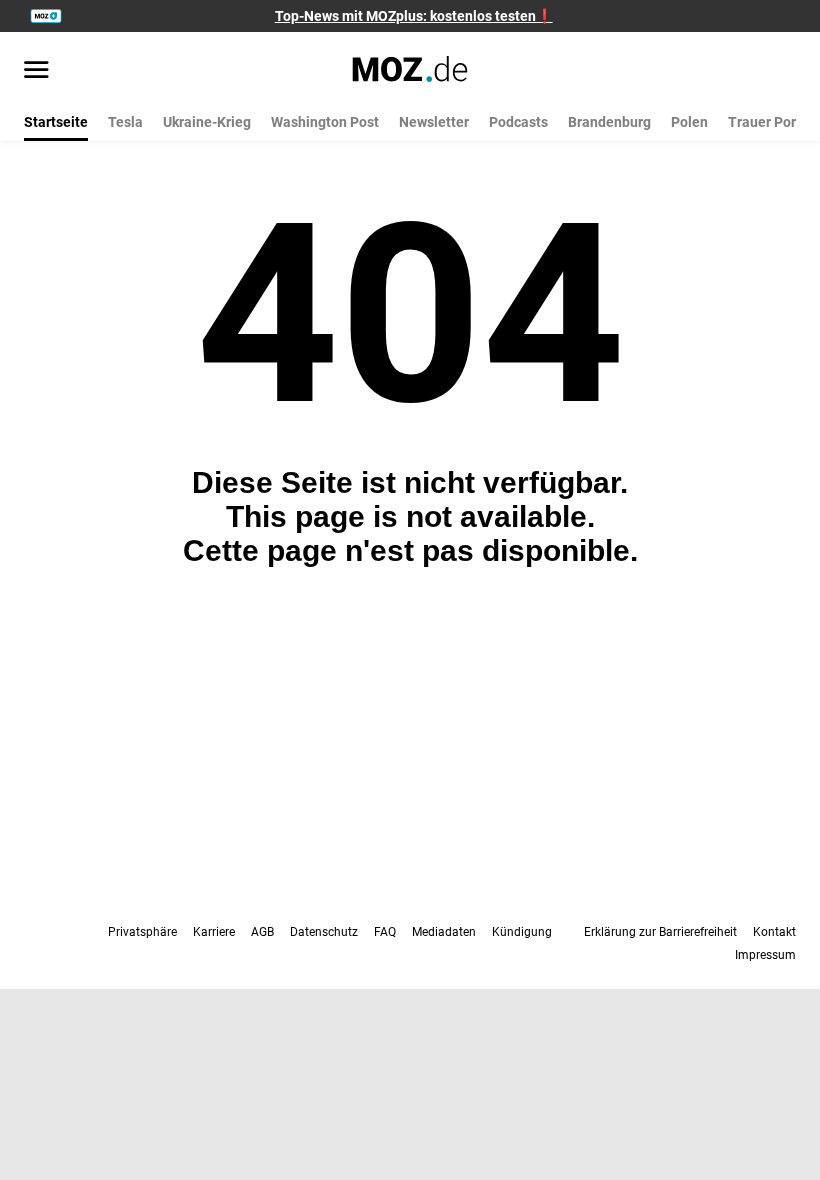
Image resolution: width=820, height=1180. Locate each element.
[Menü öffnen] (36, 71)
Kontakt (774, 932)
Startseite (56, 122)
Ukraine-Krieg (207, 122)
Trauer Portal (770, 122)
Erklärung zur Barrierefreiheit (660, 932)
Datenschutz (324, 932)
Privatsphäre (142, 932)
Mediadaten (444, 932)
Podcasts (518, 122)
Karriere (214, 932)
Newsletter (434, 122)
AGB (262, 932)
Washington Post (325, 122)
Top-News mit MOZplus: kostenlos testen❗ (414, 16)
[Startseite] (410, 69)
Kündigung (522, 932)
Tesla (125, 122)
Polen (689, 122)
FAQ (385, 932)
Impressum (765, 955)
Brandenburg (609, 122)
